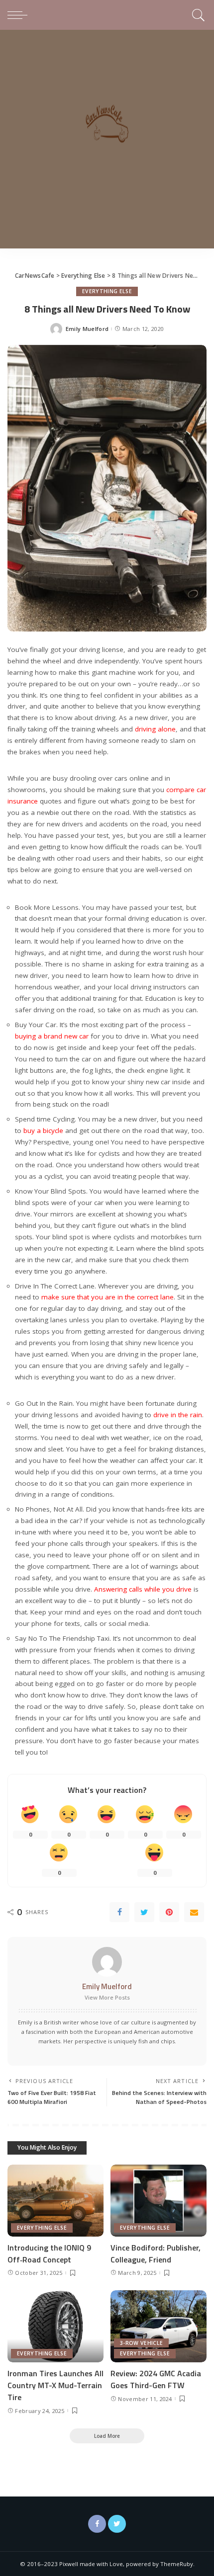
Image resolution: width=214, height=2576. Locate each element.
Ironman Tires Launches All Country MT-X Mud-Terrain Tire (55, 2385)
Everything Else (107, 291)
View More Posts (107, 1997)
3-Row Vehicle (141, 2343)
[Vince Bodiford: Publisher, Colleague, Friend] (159, 2201)
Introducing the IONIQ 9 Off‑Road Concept (49, 2254)
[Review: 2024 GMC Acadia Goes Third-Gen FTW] (159, 2326)
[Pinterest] (169, 1912)
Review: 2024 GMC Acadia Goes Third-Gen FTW (156, 2379)
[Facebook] (119, 1912)
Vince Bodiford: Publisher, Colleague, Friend (156, 2254)
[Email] (194, 1912)
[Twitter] (144, 1912)
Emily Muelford (87, 329)
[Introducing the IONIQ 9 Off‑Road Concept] (55, 2201)
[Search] (197, 15)
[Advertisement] (107, 142)
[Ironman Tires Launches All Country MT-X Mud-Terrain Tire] (55, 2326)
